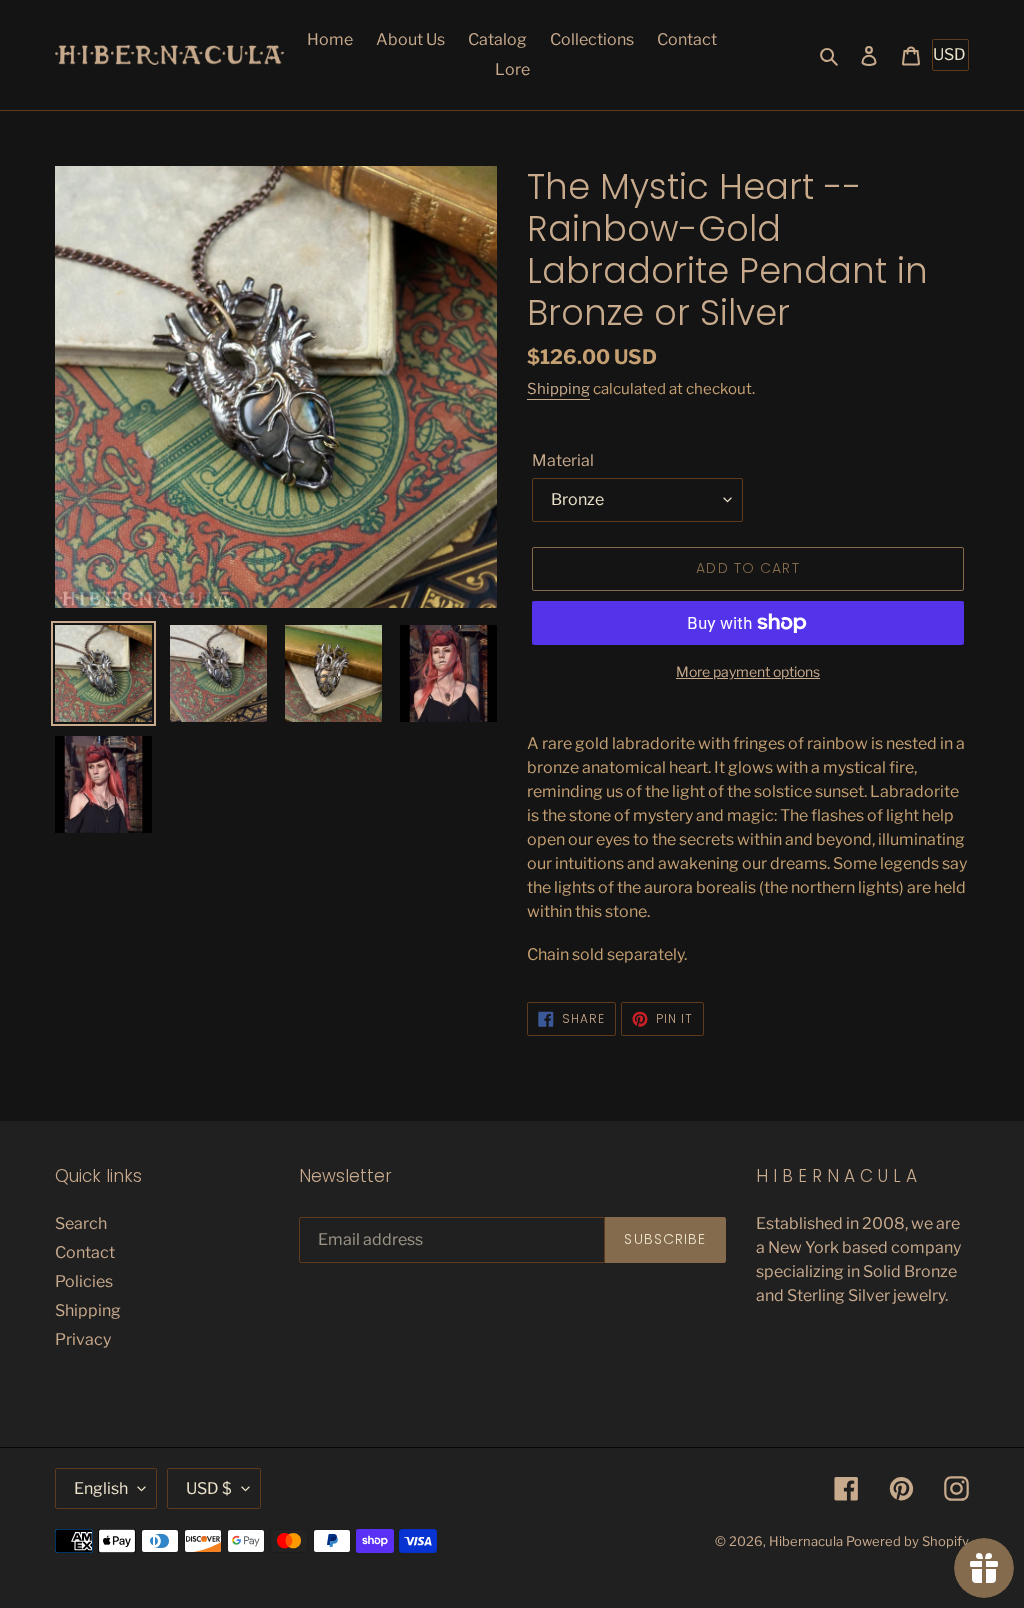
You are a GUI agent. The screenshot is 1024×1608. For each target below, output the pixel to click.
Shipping (558, 389)
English (101, 1488)
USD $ (209, 1488)
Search (81, 1223)
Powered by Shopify (907, 1541)
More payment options (748, 671)
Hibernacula (806, 1541)
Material (563, 460)
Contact (85, 1252)
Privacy (83, 1339)
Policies (84, 1281)
